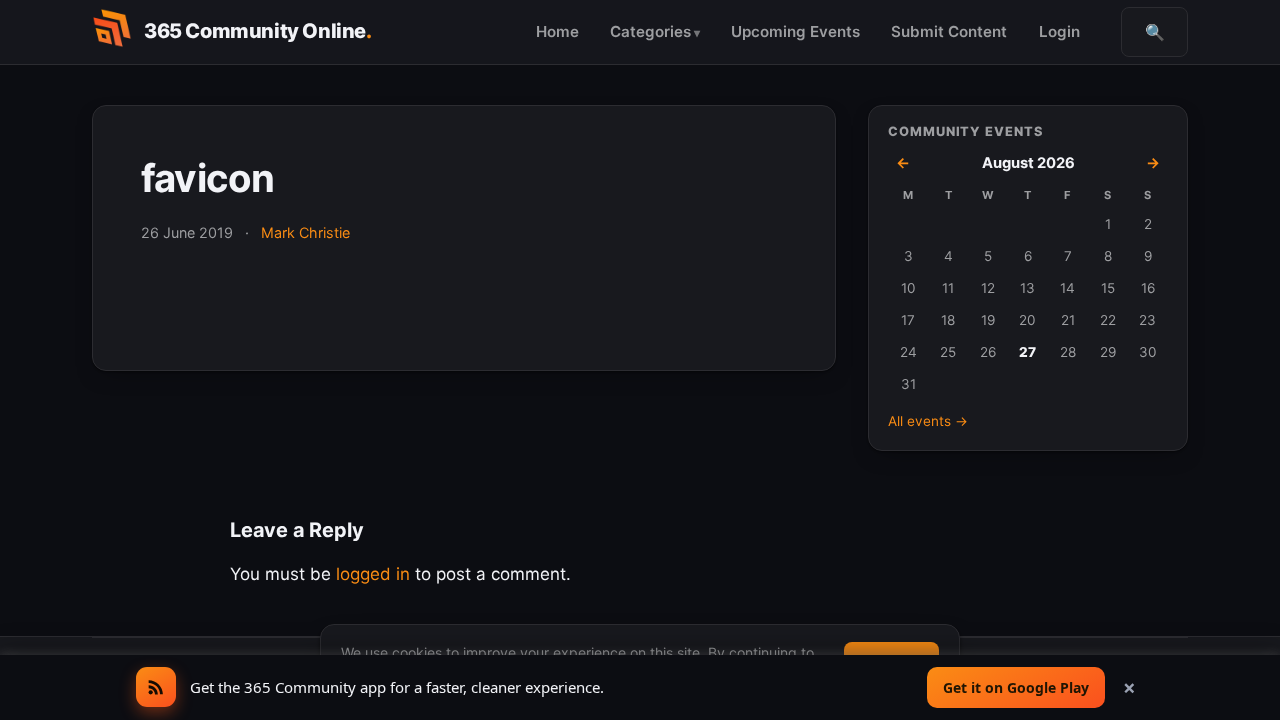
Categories (650, 31)
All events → (928, 421)
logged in (373, 574)
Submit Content (949, 31)
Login (1059, 31)
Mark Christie (305, 232)
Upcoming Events (795, 31)
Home (557, 31)
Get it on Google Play (1016, 687)
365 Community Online (258, 31)
